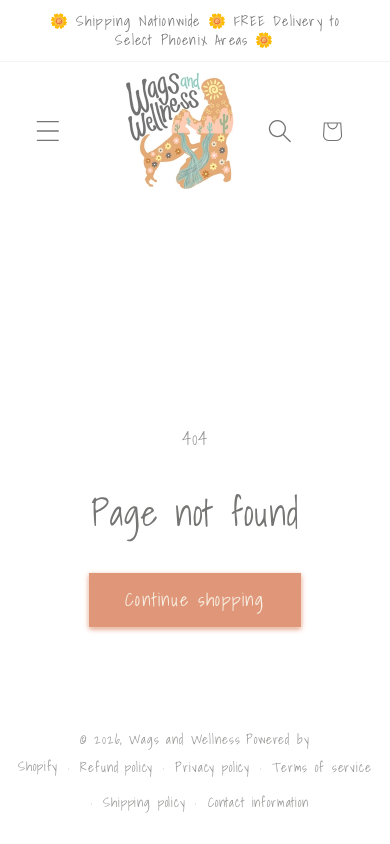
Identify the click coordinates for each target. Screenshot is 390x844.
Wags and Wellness (184, 739)
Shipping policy (144, 802)
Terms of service (321, 767)
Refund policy (116, 767)
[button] (48, 131)
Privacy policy (212, 767)
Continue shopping (194, 599)
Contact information (258, 802)
